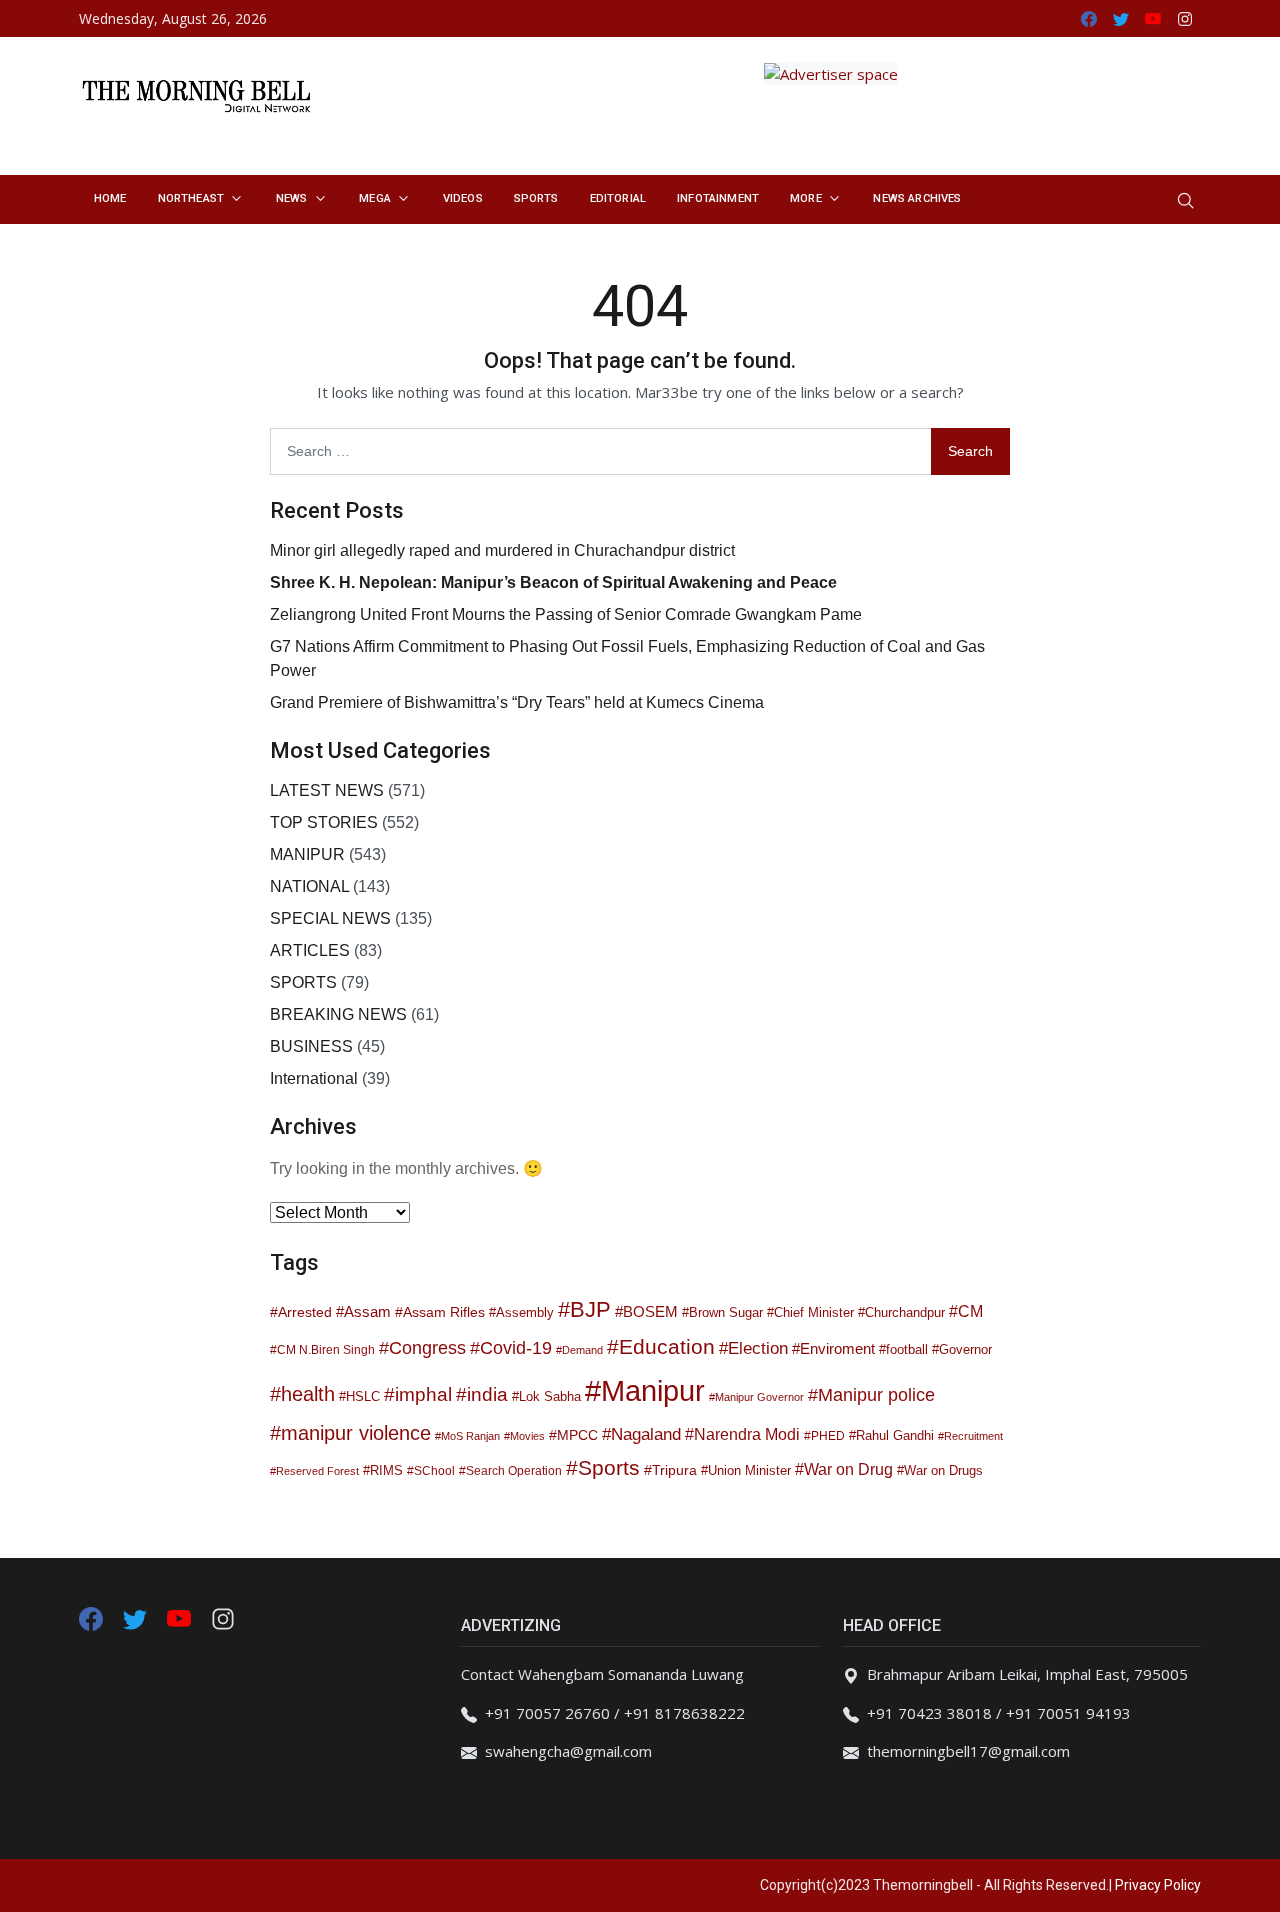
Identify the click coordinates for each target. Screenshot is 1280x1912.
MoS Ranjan (470, 1436)
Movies (527, 1436)
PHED (828, 1436)
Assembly (525, 1313)
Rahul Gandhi (895, 1436)
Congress (427, 1348)
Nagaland (646, 1434)
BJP (590, 1309)
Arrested (305, 1312)
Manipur (653, 1390)
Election (758, 1348)
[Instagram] (223, 1617)
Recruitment (973, 1436)
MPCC (577, 1435)
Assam (367, 1311)
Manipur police (876, 1395)
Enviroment (837, 1348)
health (308, 1394)
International (314, 1078)
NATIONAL (309, 886)
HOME (110, 198)
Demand (582, 1350)
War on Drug (848, 1469)
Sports (609, 1467)
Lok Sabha (550, 1397)
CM (970, 1311)
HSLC (363, 1397)
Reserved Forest (317, 1471)
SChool (434, 1471)
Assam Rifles (444, 1312)
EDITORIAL (618, 198)
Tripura (674, 1470)
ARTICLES (310, 950)
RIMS (386, 1470)
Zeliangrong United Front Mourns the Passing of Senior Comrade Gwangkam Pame (566, 614)
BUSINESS (311, 1046)
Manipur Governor (759, 1397)
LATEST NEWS (327, 790)
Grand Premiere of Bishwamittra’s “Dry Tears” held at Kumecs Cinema (517, 702)
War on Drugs (943, 1471)
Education (667, 1346)
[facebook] (91, 1617)
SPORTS (536, 198)
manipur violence (356, 1433)
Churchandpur (905, 1313)
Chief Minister (814, 1313)
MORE (806, 198)
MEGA (375, 198)
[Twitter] (137, 1617)
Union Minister (749, 1470)
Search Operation (514, 1471)
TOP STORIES (324, 822)
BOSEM (650, 1311)
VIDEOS (463, 198)
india (487, 1394)
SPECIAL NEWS (330, 918)
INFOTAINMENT (718, 198)
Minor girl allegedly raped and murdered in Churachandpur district (502, 550)
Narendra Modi (747, 1434)
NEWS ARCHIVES (917, 198)
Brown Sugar (726, 1313)
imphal (423, 1394)
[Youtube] (181, 1617)
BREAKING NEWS (338, 1014)
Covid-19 (516, 1348)
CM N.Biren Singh (326, 1350)
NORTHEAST (191, 198)
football (907, 1349)
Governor (965, 1350)
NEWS (292, 198)
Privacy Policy (1158, 1885)
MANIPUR (307, 854)
